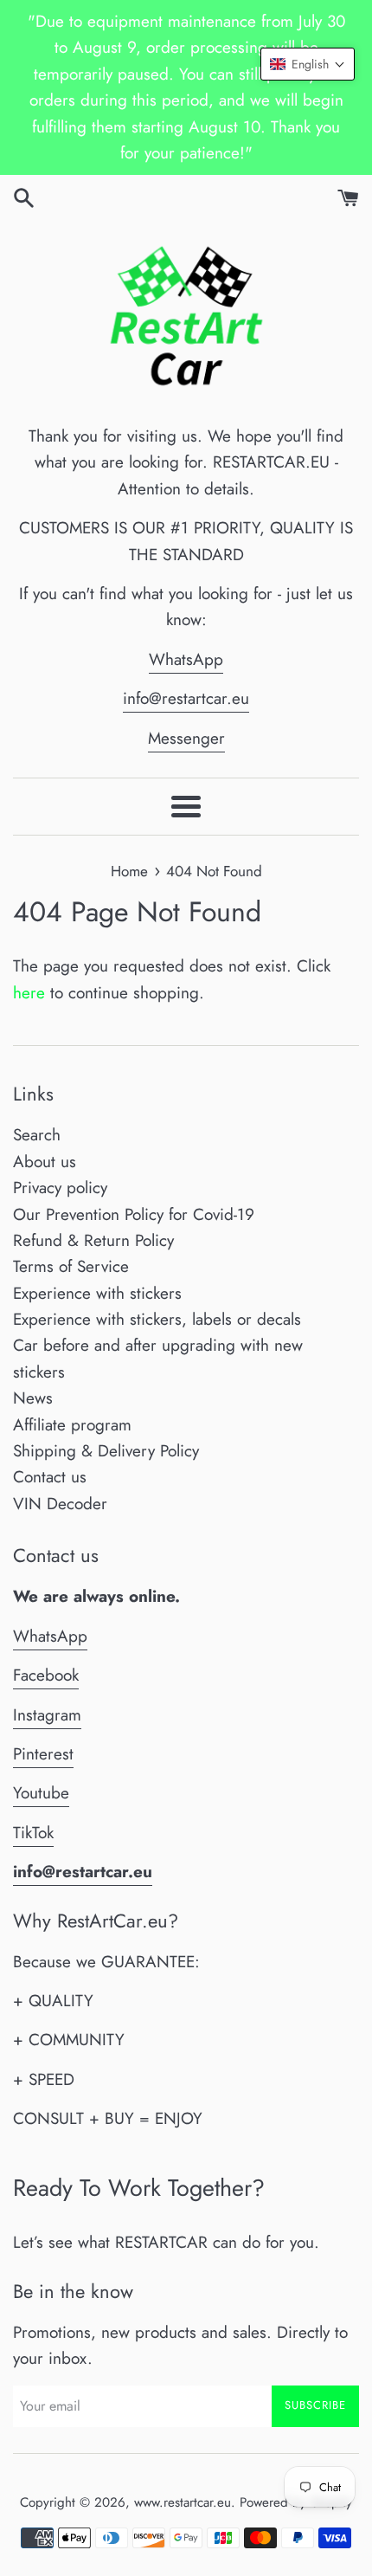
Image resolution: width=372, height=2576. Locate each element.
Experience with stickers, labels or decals (157, 1319)
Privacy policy (60, 1188)
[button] (308, 64)
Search (37, 1135)
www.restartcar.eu (183, 2502)
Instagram (47, 1715)
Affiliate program (72, 1425)
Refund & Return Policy (93, 1240)
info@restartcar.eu (186, 698)
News (33, 1398)
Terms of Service (71, 1266)
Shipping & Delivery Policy (106, 1451)
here (29, 993)
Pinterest (43, 1754)
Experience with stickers (97, 1293)
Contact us (50, 1477)
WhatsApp (186, 659)
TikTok (33, 1833)
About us (45, 1162)
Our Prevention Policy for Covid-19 (134, 1214)
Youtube (41, 1793)
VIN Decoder (60, 1504)
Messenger (186, 738)
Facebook (46, 1675)
